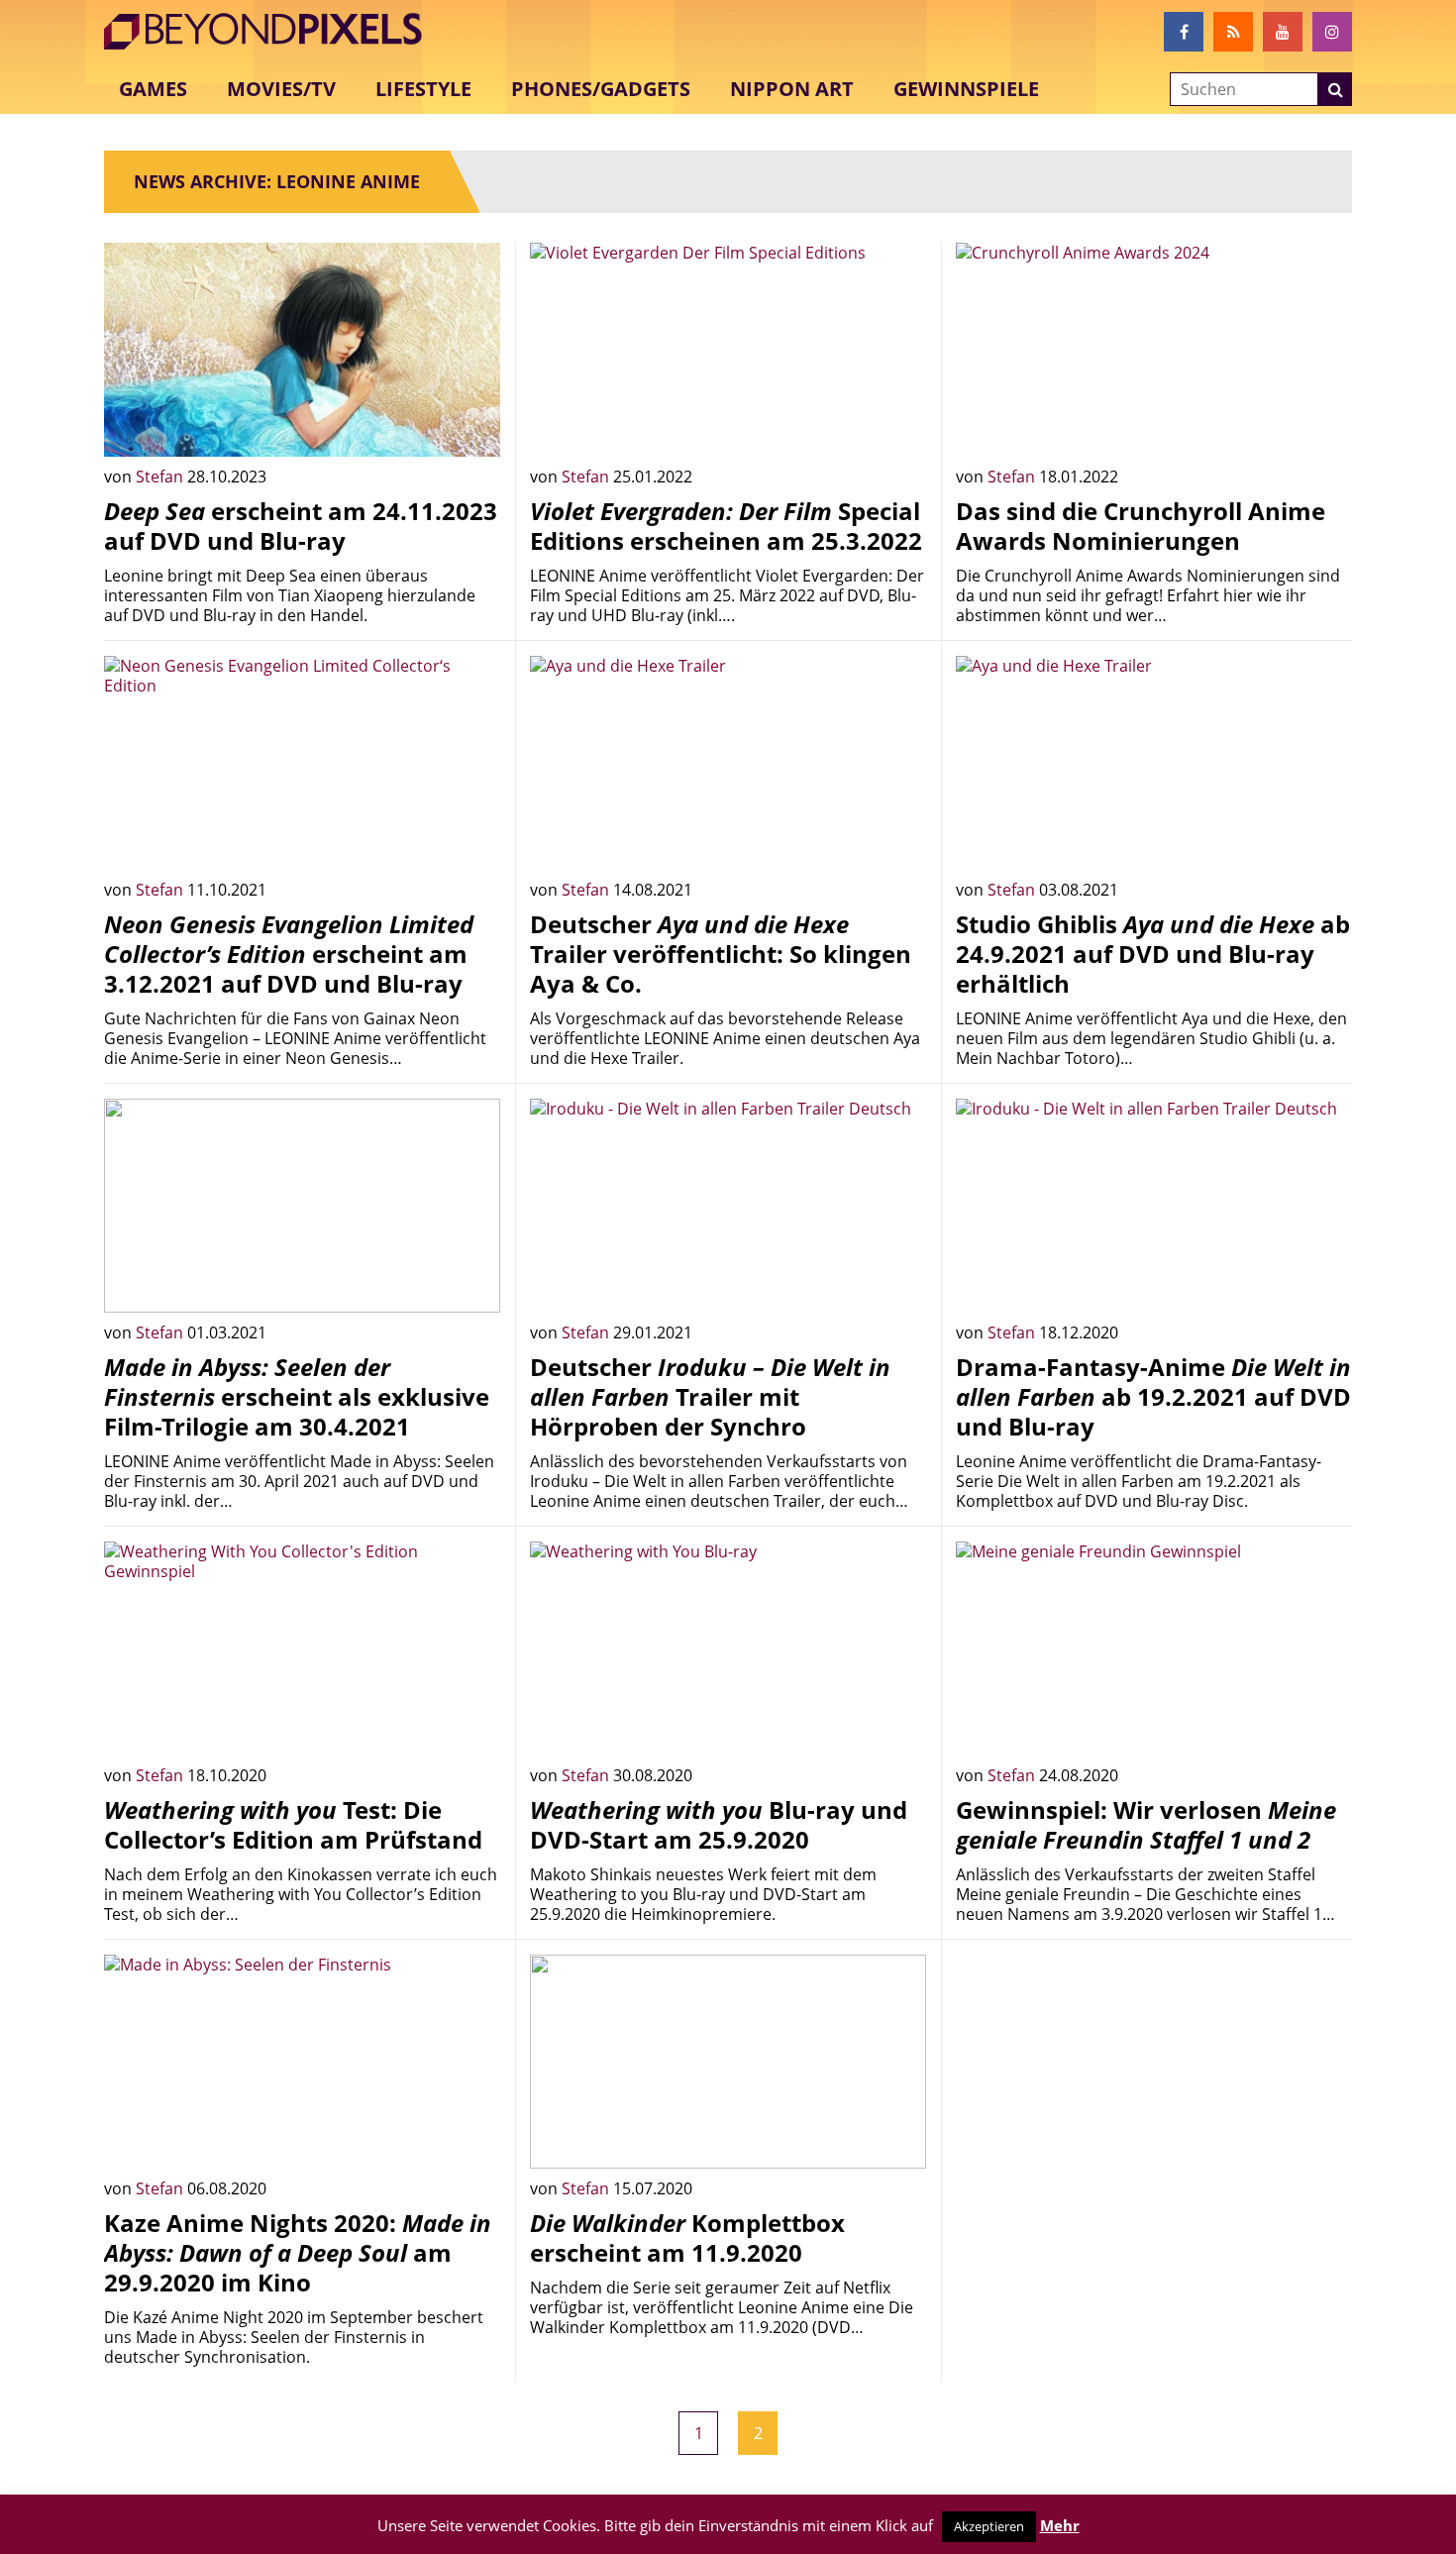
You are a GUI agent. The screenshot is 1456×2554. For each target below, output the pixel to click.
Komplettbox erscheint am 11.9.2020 (687, 2237)
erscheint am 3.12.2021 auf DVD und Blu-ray (289, 954)
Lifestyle (423, 89)
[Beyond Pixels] (272, 32)
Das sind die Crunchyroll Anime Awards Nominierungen (1141, 526)
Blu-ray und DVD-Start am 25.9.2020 (719, 1824)
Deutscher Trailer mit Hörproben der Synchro (710, 1396)
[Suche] (1335, 89)
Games (153, 89)
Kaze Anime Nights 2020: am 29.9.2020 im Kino (298, 2252)
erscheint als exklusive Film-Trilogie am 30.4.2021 (297, 1396)
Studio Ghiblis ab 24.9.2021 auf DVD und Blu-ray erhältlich (1153, 954)
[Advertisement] (1154, 2093)
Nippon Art (792, 89)
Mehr (1060, 2525)
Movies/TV (281, 89)
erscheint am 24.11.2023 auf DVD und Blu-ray (301, 526)
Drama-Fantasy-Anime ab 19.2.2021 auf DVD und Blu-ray (1153, 1396)
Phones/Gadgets (601, 89)
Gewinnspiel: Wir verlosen (1146, 1824)
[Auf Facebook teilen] (470, 427)
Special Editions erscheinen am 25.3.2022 (726, 526)
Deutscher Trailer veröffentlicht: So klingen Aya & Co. (721, 954)
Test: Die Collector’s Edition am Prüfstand (293, 1824)
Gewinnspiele (966, 89)
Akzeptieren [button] (989, 2526)
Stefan (161, 477)
